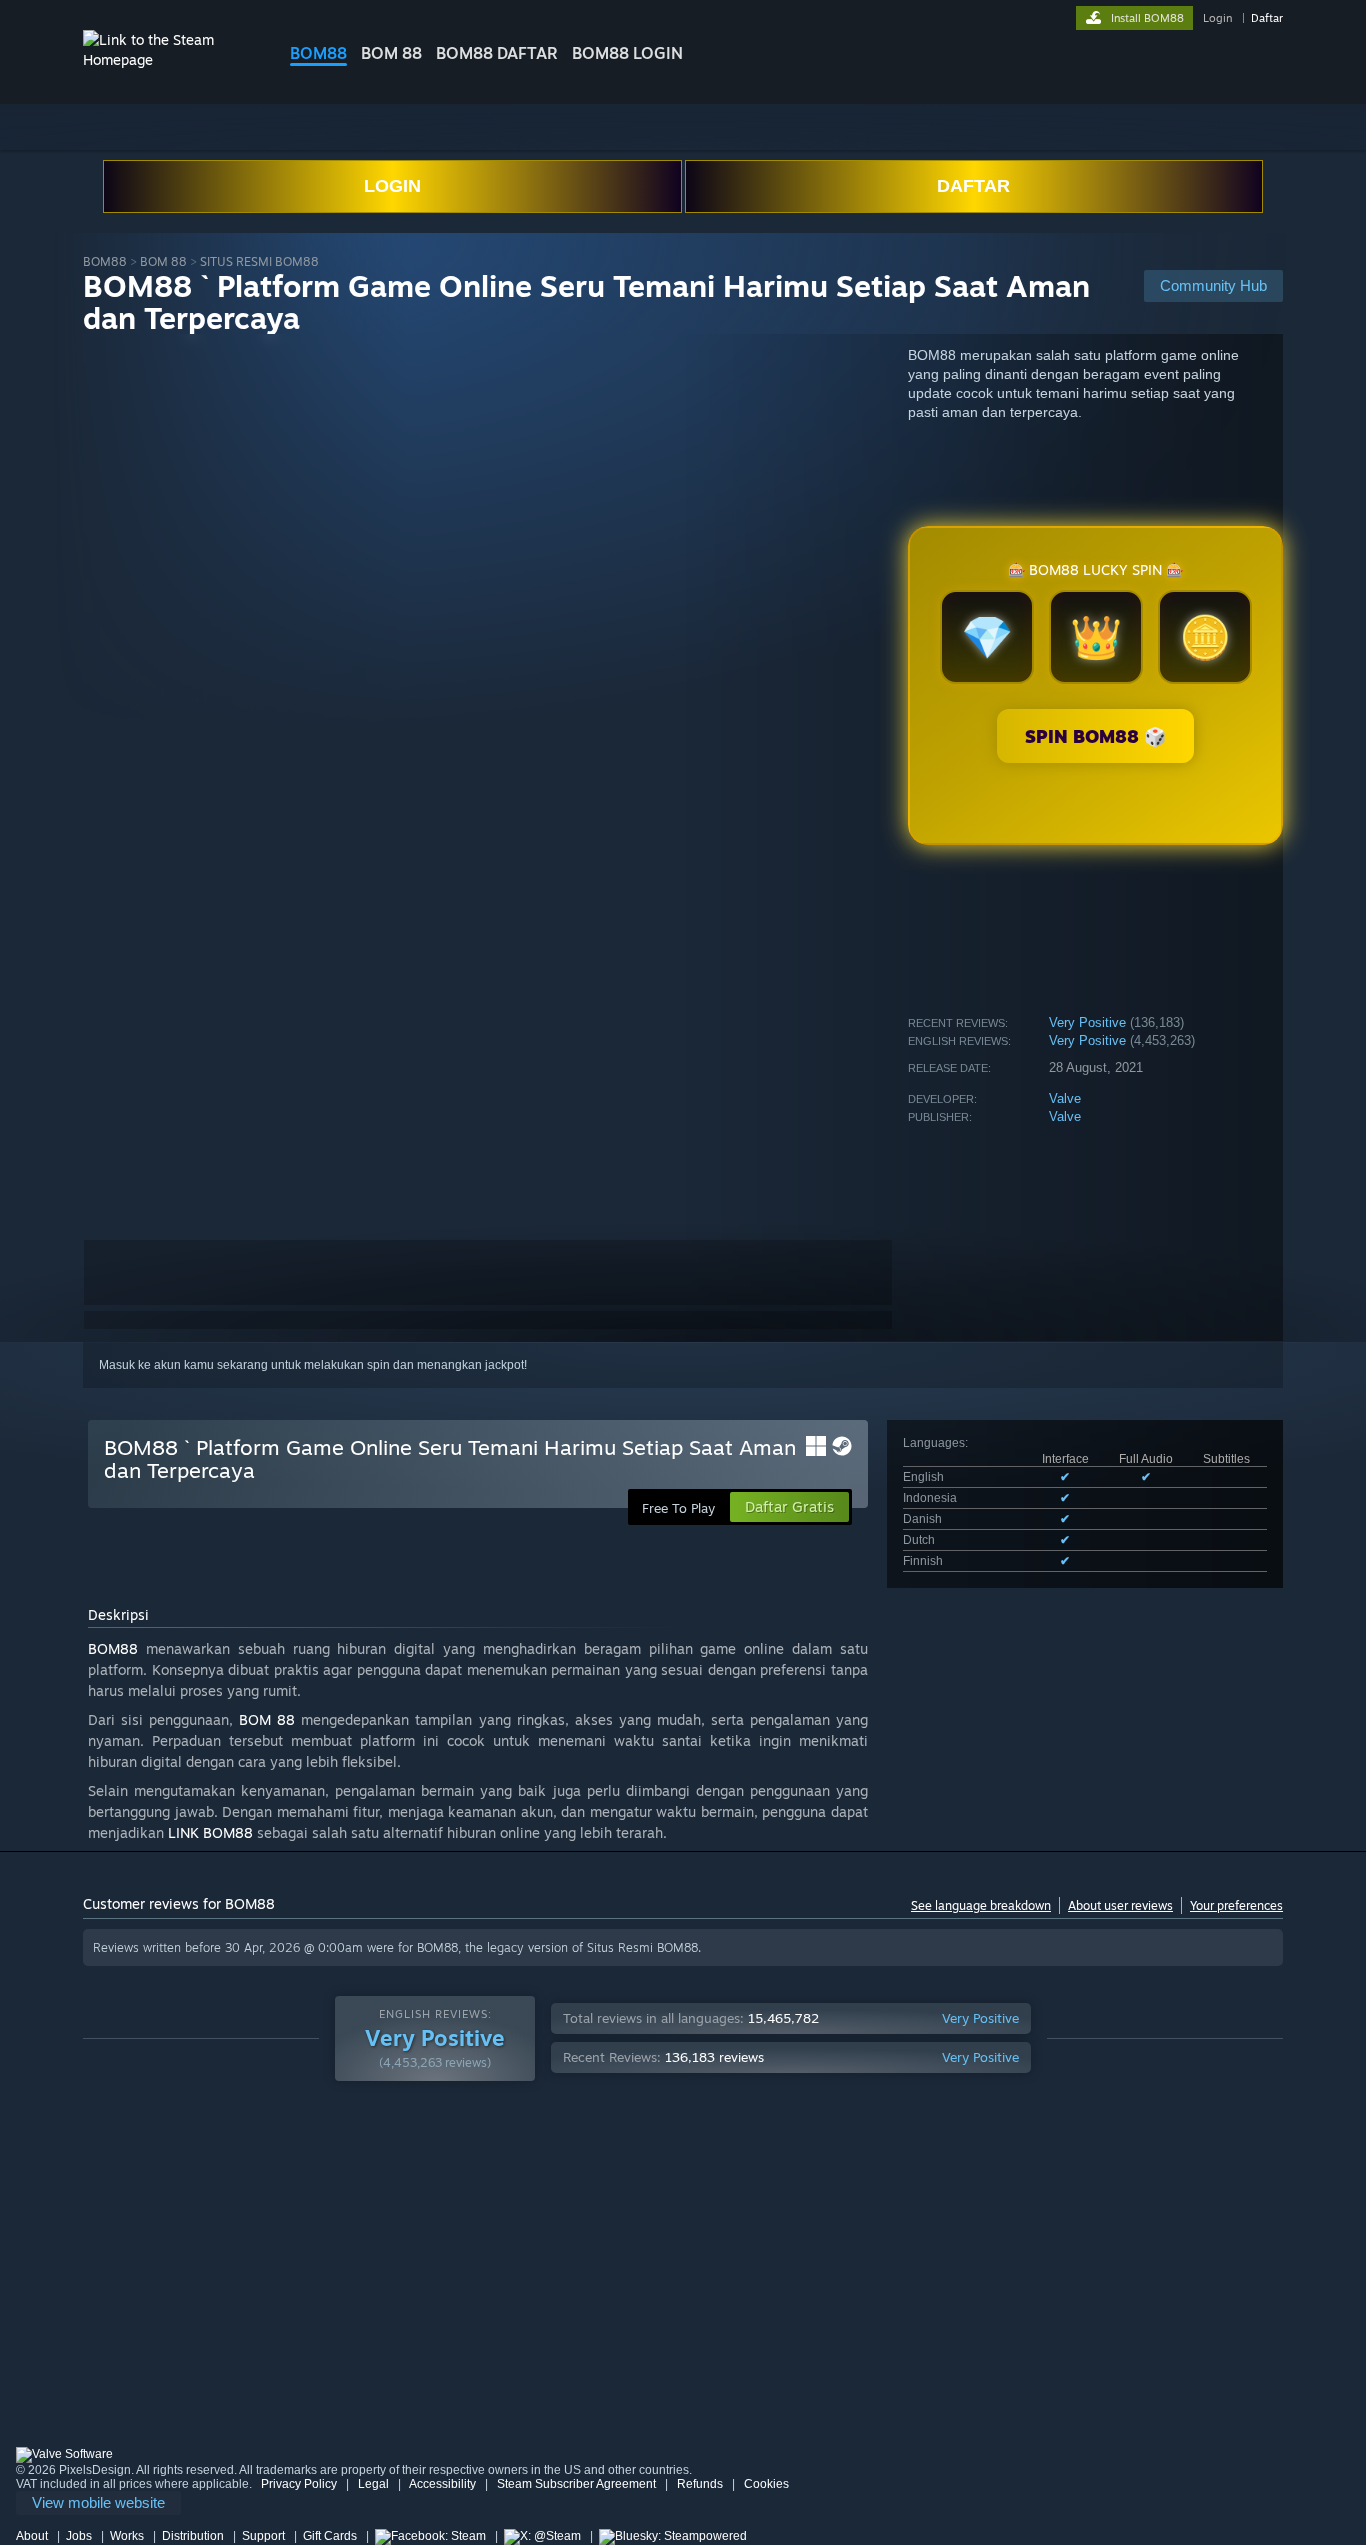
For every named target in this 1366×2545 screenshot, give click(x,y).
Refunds (700, 2484)
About (32, 2536)
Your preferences (1236, 1905)
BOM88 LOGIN (627, 53)
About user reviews (1120, 1905)
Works (127, 2536)
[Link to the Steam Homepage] (171, 59)
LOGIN (392, 186)
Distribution (193, 2536)
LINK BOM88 (210, 1832)
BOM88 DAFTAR (497, 53)
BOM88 (318, 53)
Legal (373, 2484)
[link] (98, 2503)
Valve (1065, 1098)
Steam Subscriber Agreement (576, 2484)
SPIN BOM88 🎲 (1095, 736)
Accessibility (442, 2484)
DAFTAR (973, 186)
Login (1217, 18)
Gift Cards (330, 2536)
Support (263, 2536)
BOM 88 (391, 53)
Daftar (1267, 18)
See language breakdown (981, 1905)
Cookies (766, 2484)
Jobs (79, 2536)
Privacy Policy (299, 2484)
